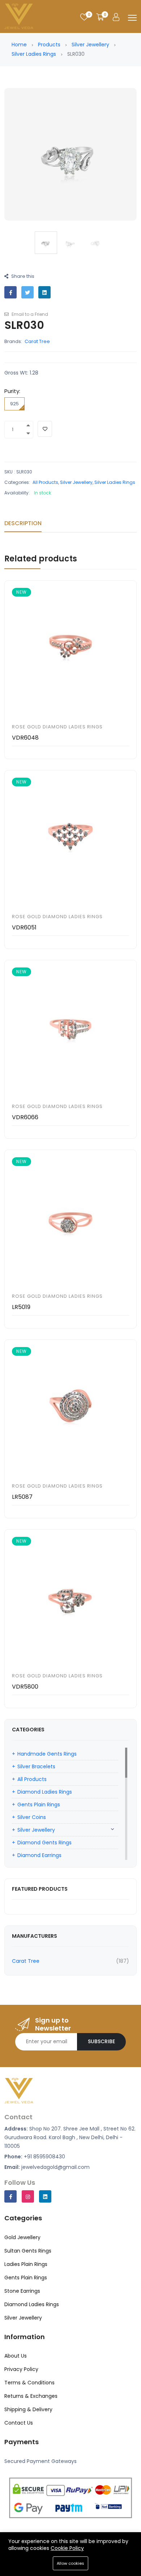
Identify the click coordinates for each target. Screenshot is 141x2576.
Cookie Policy (67, 2548)
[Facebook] (10, 2196)
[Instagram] (28, 2196)
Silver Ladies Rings (34, 54)
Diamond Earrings (39, 1855)
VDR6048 (25, 738)
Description (23, 523)
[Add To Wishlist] (45, 429)
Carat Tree (37, 341)
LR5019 (21, 1307)
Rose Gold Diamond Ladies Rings (57, 727)
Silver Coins (32, 1817)
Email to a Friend (29, 314)
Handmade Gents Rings (47, 1754)
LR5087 (22, 1497)
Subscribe (101, 2041)
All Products (45, 482)
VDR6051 (24, 927)
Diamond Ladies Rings (45, 1792)
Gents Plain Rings (39, 1805)
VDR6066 (25, 1117)
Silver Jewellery (90, 45)
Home (19, 45)
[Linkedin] (45, 2196)
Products (49, 45)
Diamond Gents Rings (44, 1843)
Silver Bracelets (36, 1766)
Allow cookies (70, 2563)
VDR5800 (25, 1687)
